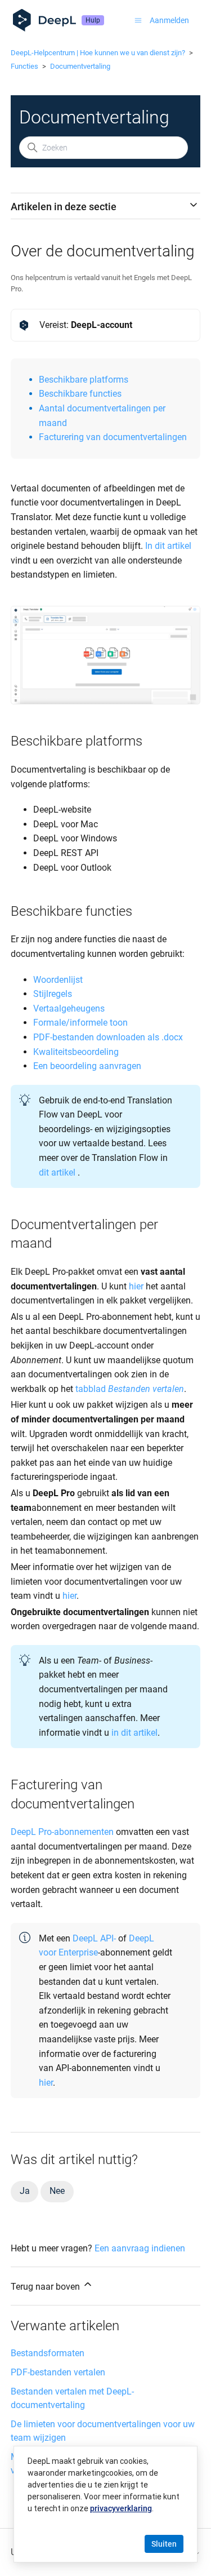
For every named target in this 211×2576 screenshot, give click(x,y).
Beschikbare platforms (84, 380)
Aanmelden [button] (169, 20)
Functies (24, 66)
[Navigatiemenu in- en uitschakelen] (138, 20)
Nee (57, 2191)
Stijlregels (53, 994)
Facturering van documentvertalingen (113, 437)
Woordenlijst (58, 980)
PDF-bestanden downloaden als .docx (108, 1037)
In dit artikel (168, 546)
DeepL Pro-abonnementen (62, 1832)
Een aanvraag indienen (140, 2248)
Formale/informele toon (80, 1023)
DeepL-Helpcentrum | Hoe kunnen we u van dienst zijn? (98, 53)
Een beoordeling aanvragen (87, 1066)
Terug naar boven (46, 2287)
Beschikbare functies (80, 394)
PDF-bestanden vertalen (58, 2372)
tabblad (130, 1389)
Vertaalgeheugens (69, 1008)
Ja (25, 2191)
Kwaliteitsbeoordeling (76, 1052)
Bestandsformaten (48, 2353)
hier (136, 1286)
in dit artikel (134, 1733)
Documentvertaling (80, 66)
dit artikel (57, 1172)
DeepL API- (94, 1938)
